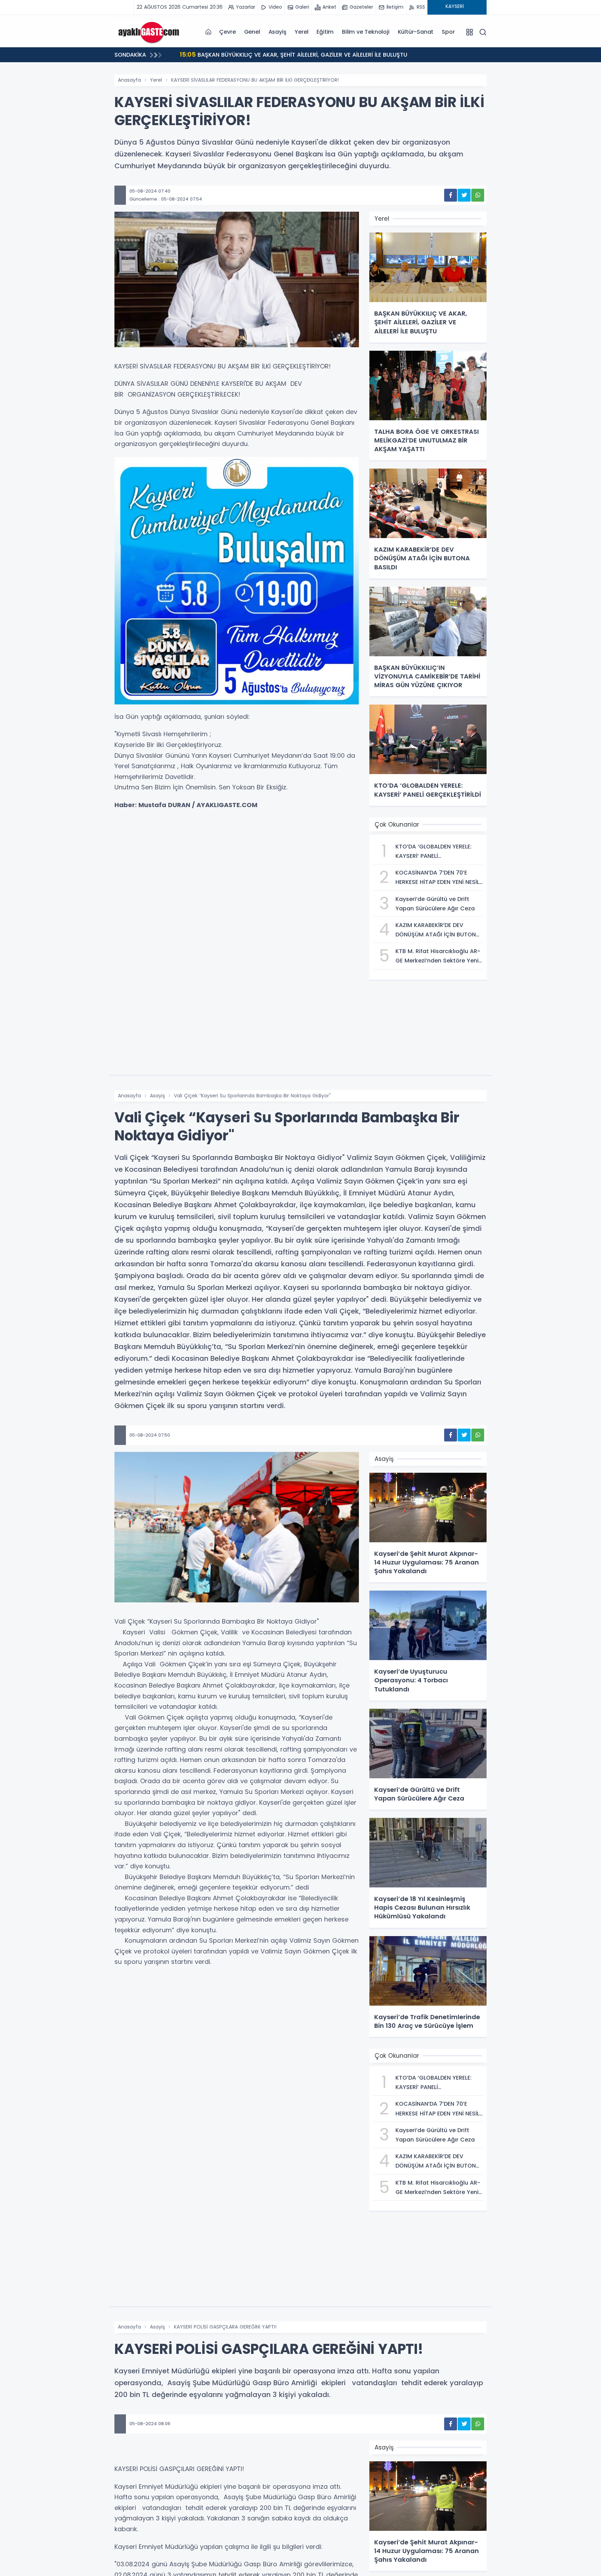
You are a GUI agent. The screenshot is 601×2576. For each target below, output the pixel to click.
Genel (252, 32)
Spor (448, 32)
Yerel (301, 32)
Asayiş (278, 32)
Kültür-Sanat (416, 32)
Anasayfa (129, 80)
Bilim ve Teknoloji (366, 32)
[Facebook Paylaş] (451, 195)
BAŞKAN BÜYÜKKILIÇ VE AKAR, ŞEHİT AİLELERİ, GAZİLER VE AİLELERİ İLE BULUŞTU (175, 54)
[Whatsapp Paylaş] (478, 195)
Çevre (227, 32)
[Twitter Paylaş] (464, 195)
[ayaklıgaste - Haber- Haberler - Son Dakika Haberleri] (149, 32)
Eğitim (325, 32)
